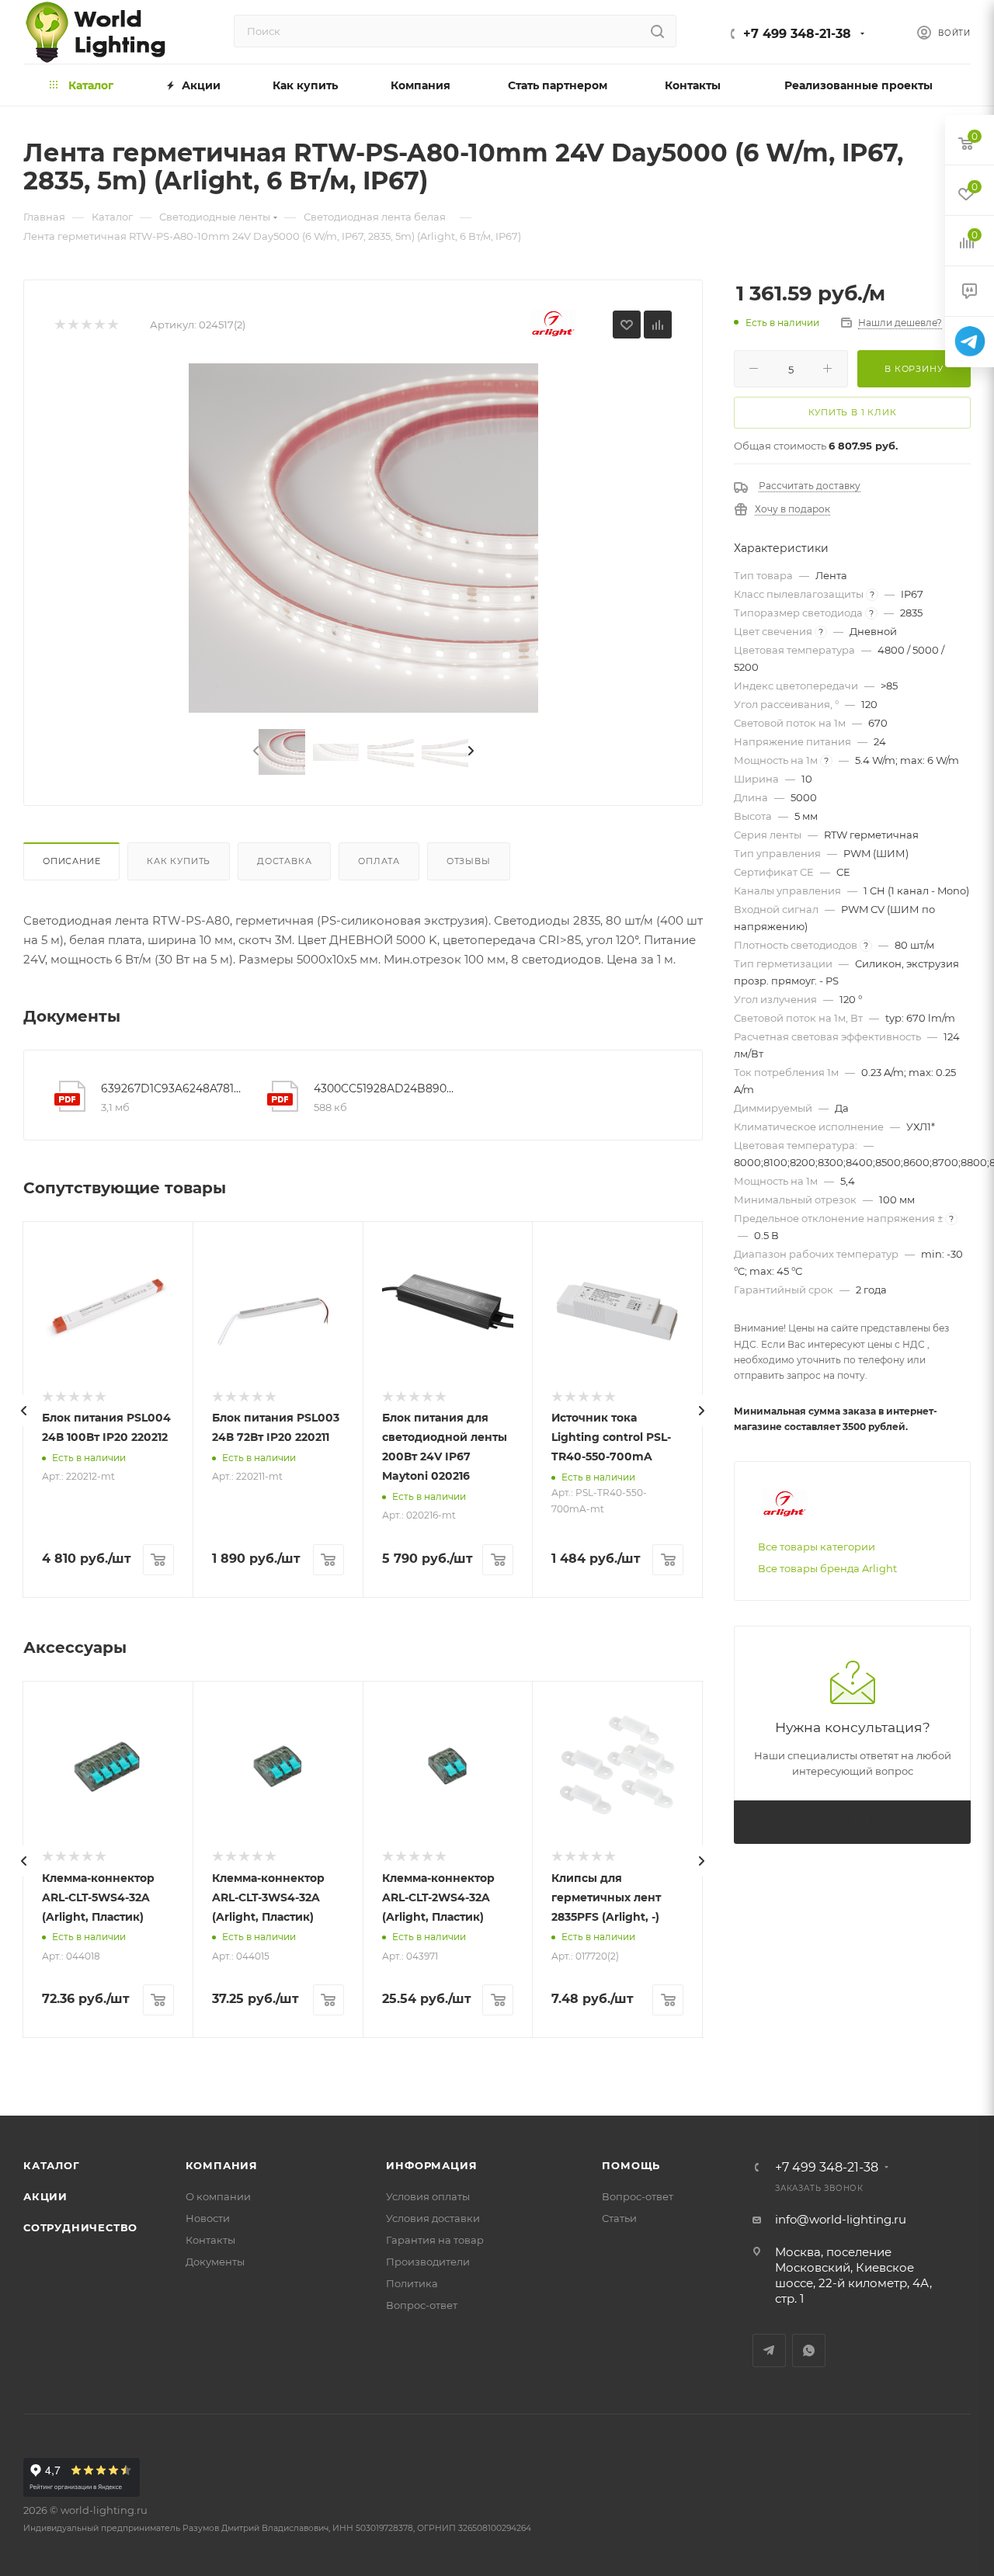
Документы (215, 2262)
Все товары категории (817, 1547)
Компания (222, 2165)
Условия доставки (433, 2218)
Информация (431, 2165)
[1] (59, 325)
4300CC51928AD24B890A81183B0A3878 (385, 1088)
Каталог (52, 2165)
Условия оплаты (428, 2196)
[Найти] (657, 31)
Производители (428, 2262)
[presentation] (255, 752)
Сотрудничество (80, 2227)
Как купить (179, 861)
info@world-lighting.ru (841, 2219)
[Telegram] (970, 342)
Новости (208, 2218)
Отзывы (469, 861)
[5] (112, 325)
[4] (99, 325)
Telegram (769, 2350)
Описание (71, 861)
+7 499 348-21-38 (797, 34)
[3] (86, 325)
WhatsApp (809, 2350)
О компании (218, 2196)
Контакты (210, 2240)
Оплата (379, 861)
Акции (45, 2196)
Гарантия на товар (435, 2240)
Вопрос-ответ (422, 2305)
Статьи (619, 2218)
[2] (73, 325)
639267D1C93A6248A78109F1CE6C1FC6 (172, 1088)
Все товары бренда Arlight (827, 1568)
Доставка (284, 861)
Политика (412, 2283)
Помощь (631, 2165)
